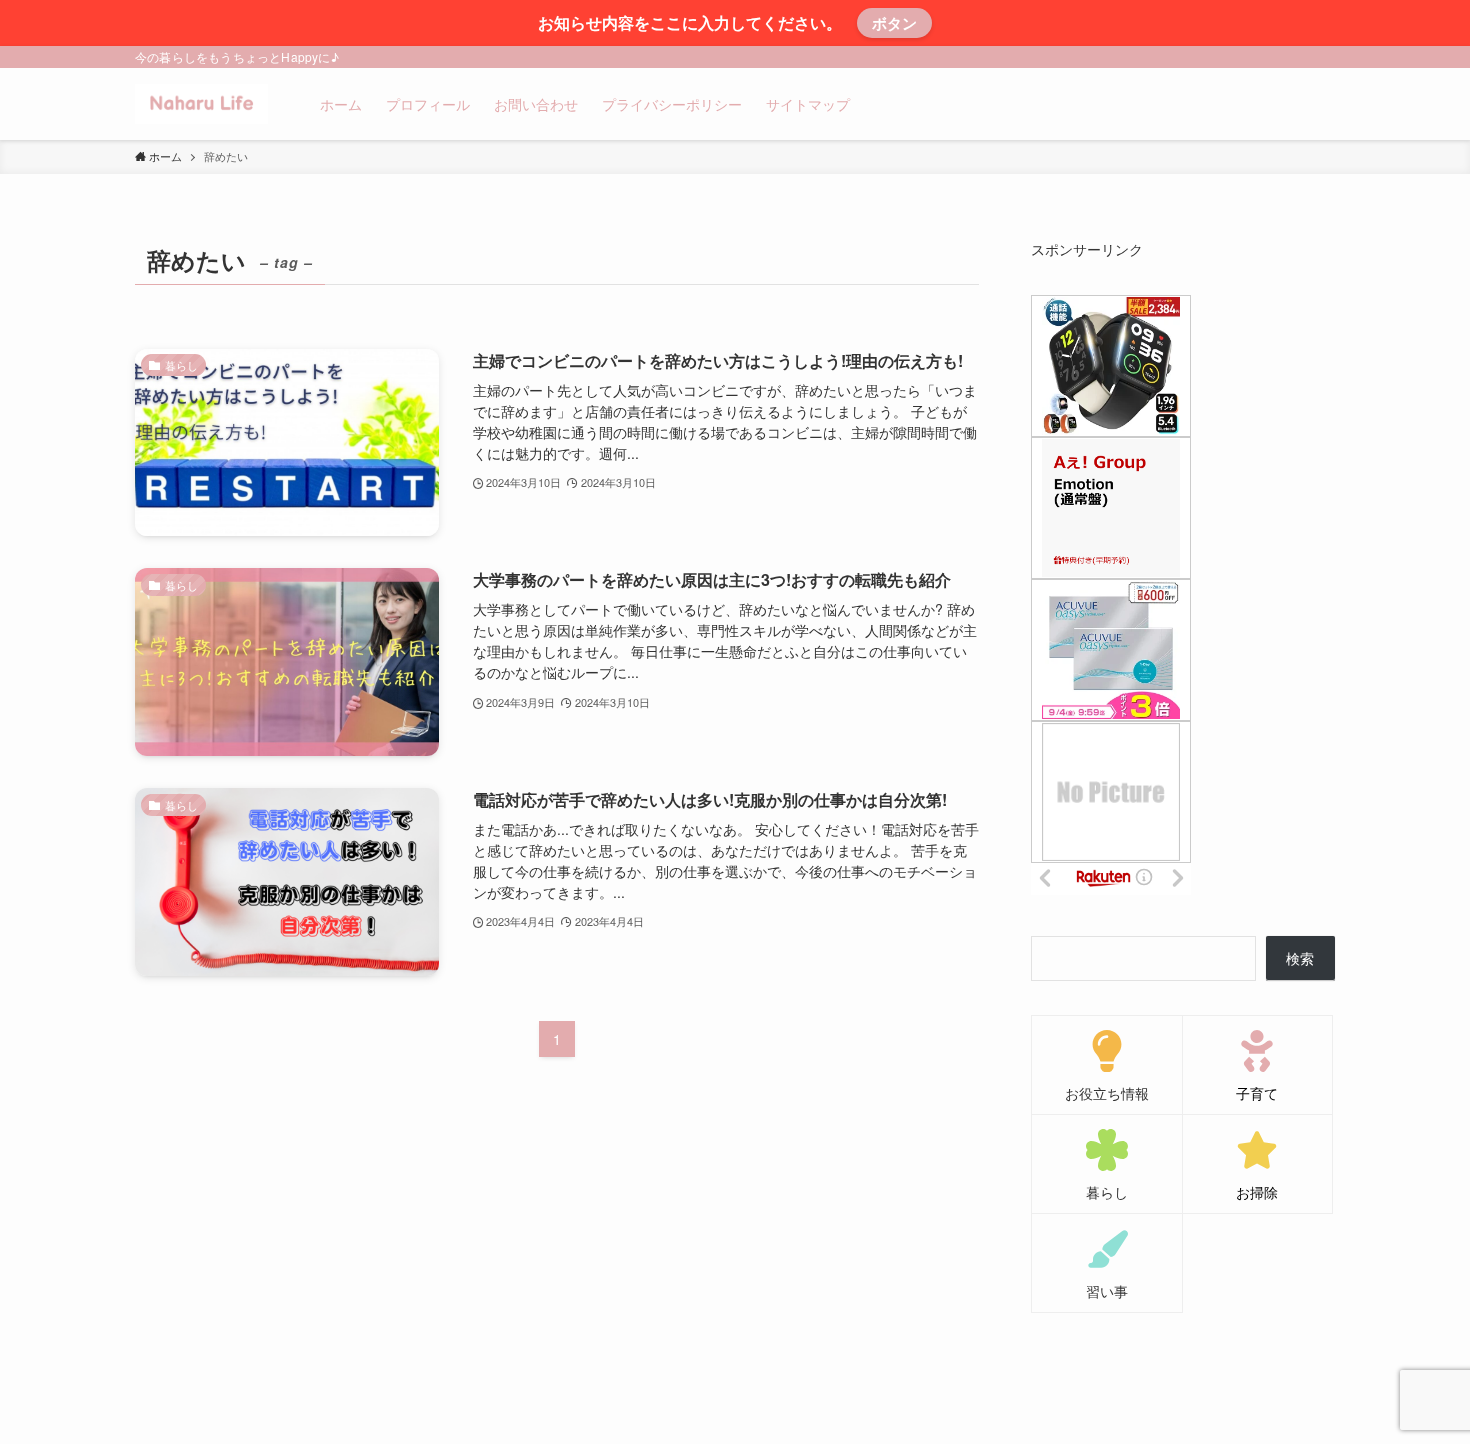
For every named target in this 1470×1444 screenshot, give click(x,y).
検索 (1300, 958)
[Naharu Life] (201, 104)
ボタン (894, 23)
